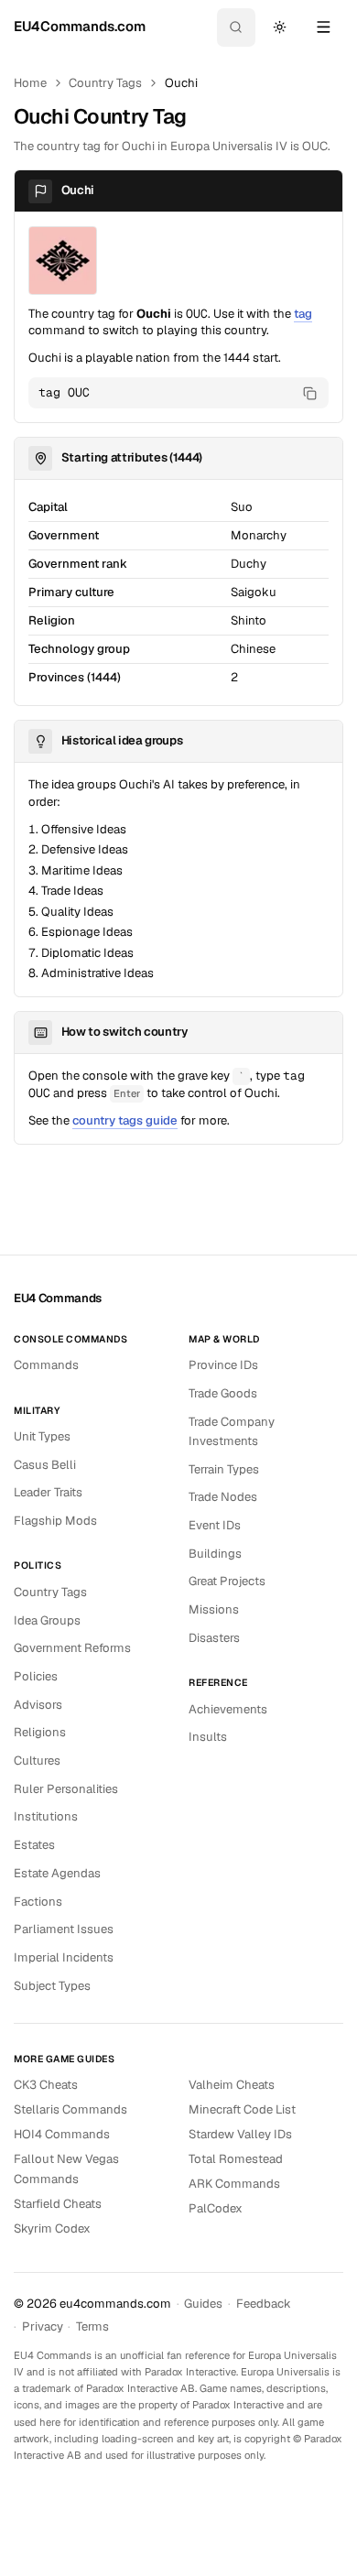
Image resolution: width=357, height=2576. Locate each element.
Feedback (264, 2304)
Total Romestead (236, 2159)
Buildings (215, 1554)
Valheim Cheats (232, 2085)
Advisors (38, 1705)
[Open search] (236, 27)
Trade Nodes (223, 1497)
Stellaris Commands (70, 2109)
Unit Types (42, 1436)
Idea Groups (47, 1620)
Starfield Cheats (58, 2204)
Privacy (43, 2326)
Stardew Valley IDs (240, 2134)
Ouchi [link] (181, 83)
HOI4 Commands (62, 2134)
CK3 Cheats (46, 2085)
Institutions (46, 1816)
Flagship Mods (55, 1521)
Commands (46, 1365)
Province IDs (223, 1365)
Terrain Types (224, 1469)
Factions (38, 1902)
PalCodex (216, 2208)
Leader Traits (48, 1492)
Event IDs (215, 1525)
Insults (208, 1737)
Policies (36, 1676)
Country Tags (105, 83)
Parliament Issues (64, 1929)
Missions (214, 1609)
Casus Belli (45, 1465)
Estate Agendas (57, 1873)
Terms (92, 2326)
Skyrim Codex (52, 2228)
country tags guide (125, 1120)
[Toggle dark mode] (279, 27)
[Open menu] (323, 27)
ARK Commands (234, 2184)
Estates (34, 1845)
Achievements (228, 1709)
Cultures (37, 1761)
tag (303, 314)
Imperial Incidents (64, 1957)
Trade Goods (223, 1393)
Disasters (214, 1638)
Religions (40, 1732)
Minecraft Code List (242, 2109)
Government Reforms (72, 1648)
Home (30, 83)
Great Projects (227, 1581)
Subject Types (52, 1986)
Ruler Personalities (66, 1789)
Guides (203, 2304)
